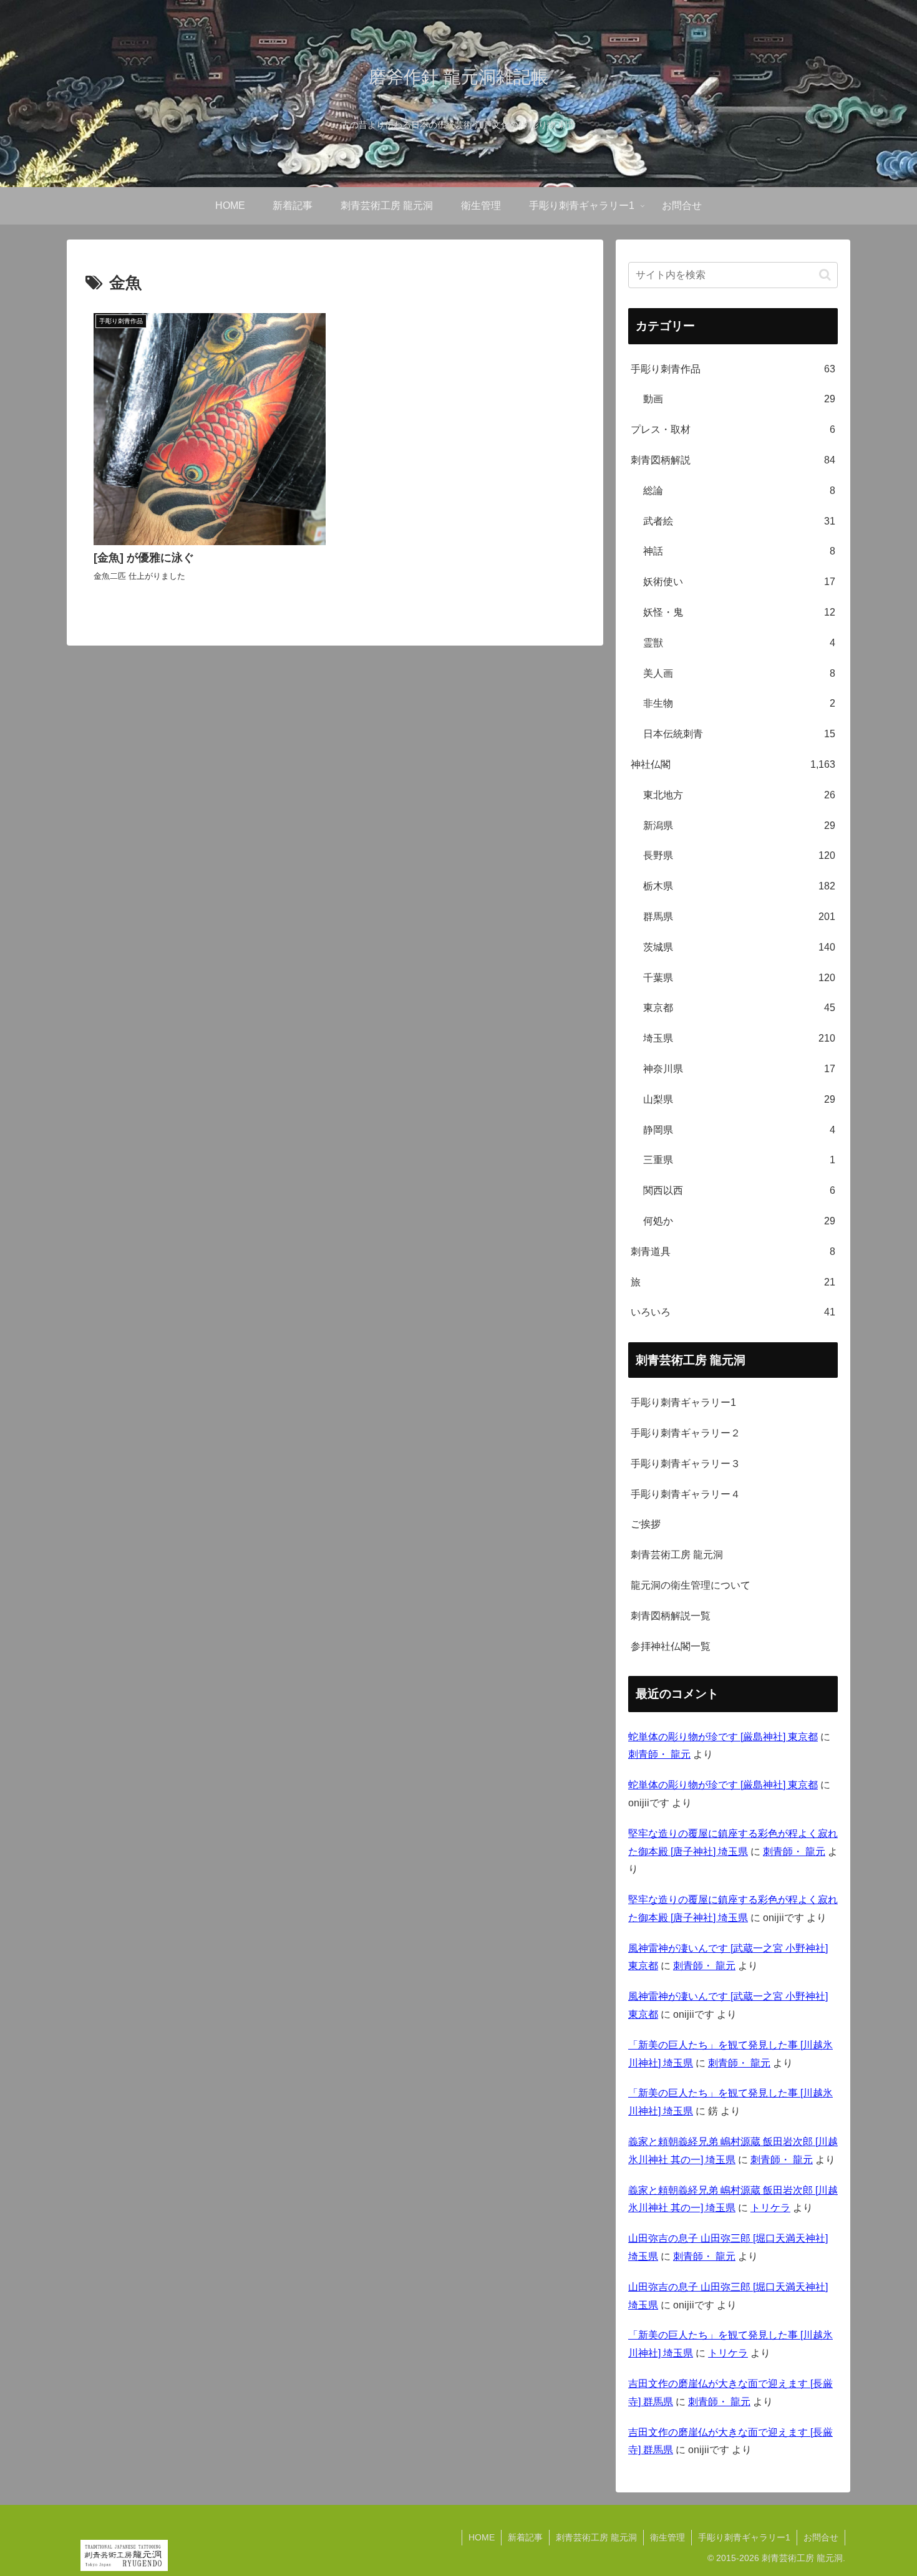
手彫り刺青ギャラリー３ (686, 1464)
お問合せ (821, 2537)
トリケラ (770, 2208)
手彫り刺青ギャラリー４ (686, 1494)
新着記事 (525, 2537)
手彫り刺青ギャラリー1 (683, 1402)
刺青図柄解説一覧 (671, 1616)
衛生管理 (667, 2537)
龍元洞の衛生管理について (691, 1585)
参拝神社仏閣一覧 (671, 1646)
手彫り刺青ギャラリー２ (686, 1433)
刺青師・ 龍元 (659, 1754)
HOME (482, 2537)
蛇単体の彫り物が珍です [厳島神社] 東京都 (723, 1737)
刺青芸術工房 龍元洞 (677, 1555)
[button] (825, 275)
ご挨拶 (646, 1524)
